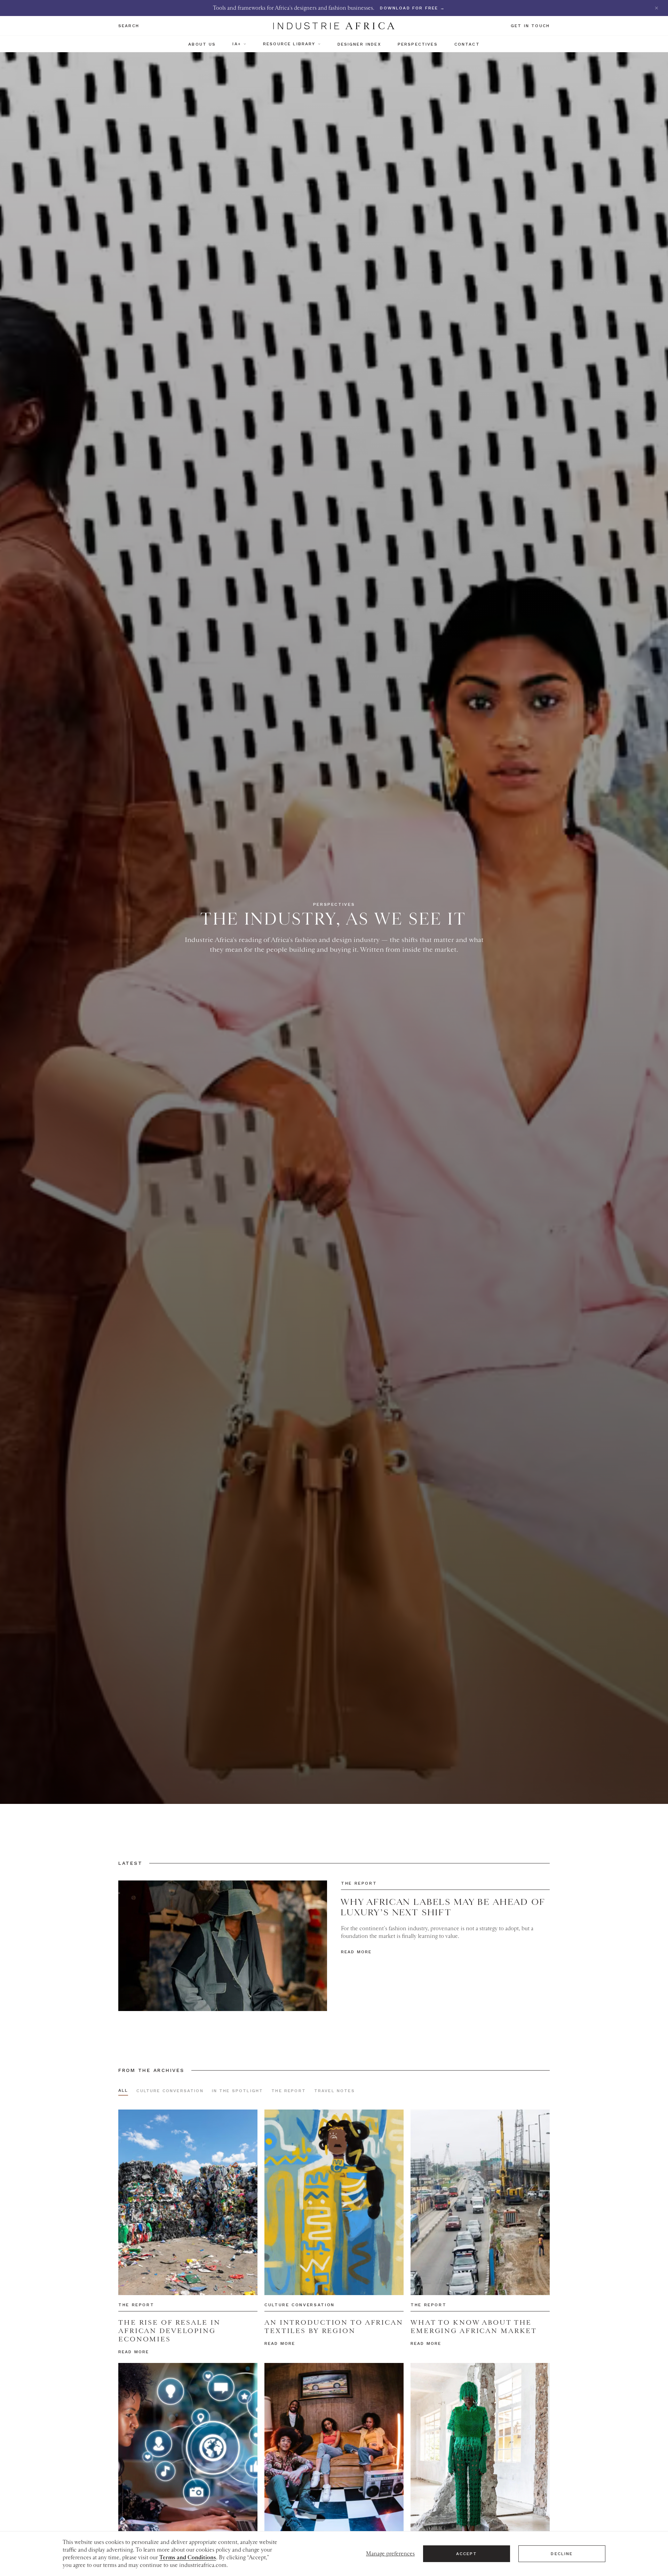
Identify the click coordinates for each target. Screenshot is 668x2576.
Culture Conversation (170, 2091)
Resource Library (289, 44)
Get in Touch (530, 26)
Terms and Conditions (188, 2558)
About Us (202, 44)
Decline (562, 2554)
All (123, 2090)
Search (129, 26)
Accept (467, 2554)
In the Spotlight (238, 2091)
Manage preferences (390, 2554)
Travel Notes (335, 2091)
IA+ (237, 44)
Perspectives (418, 44)
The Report (289, 2091)
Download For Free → (412, 8)
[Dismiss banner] (657, 8)
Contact (467, 44)
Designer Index (359, 44)
